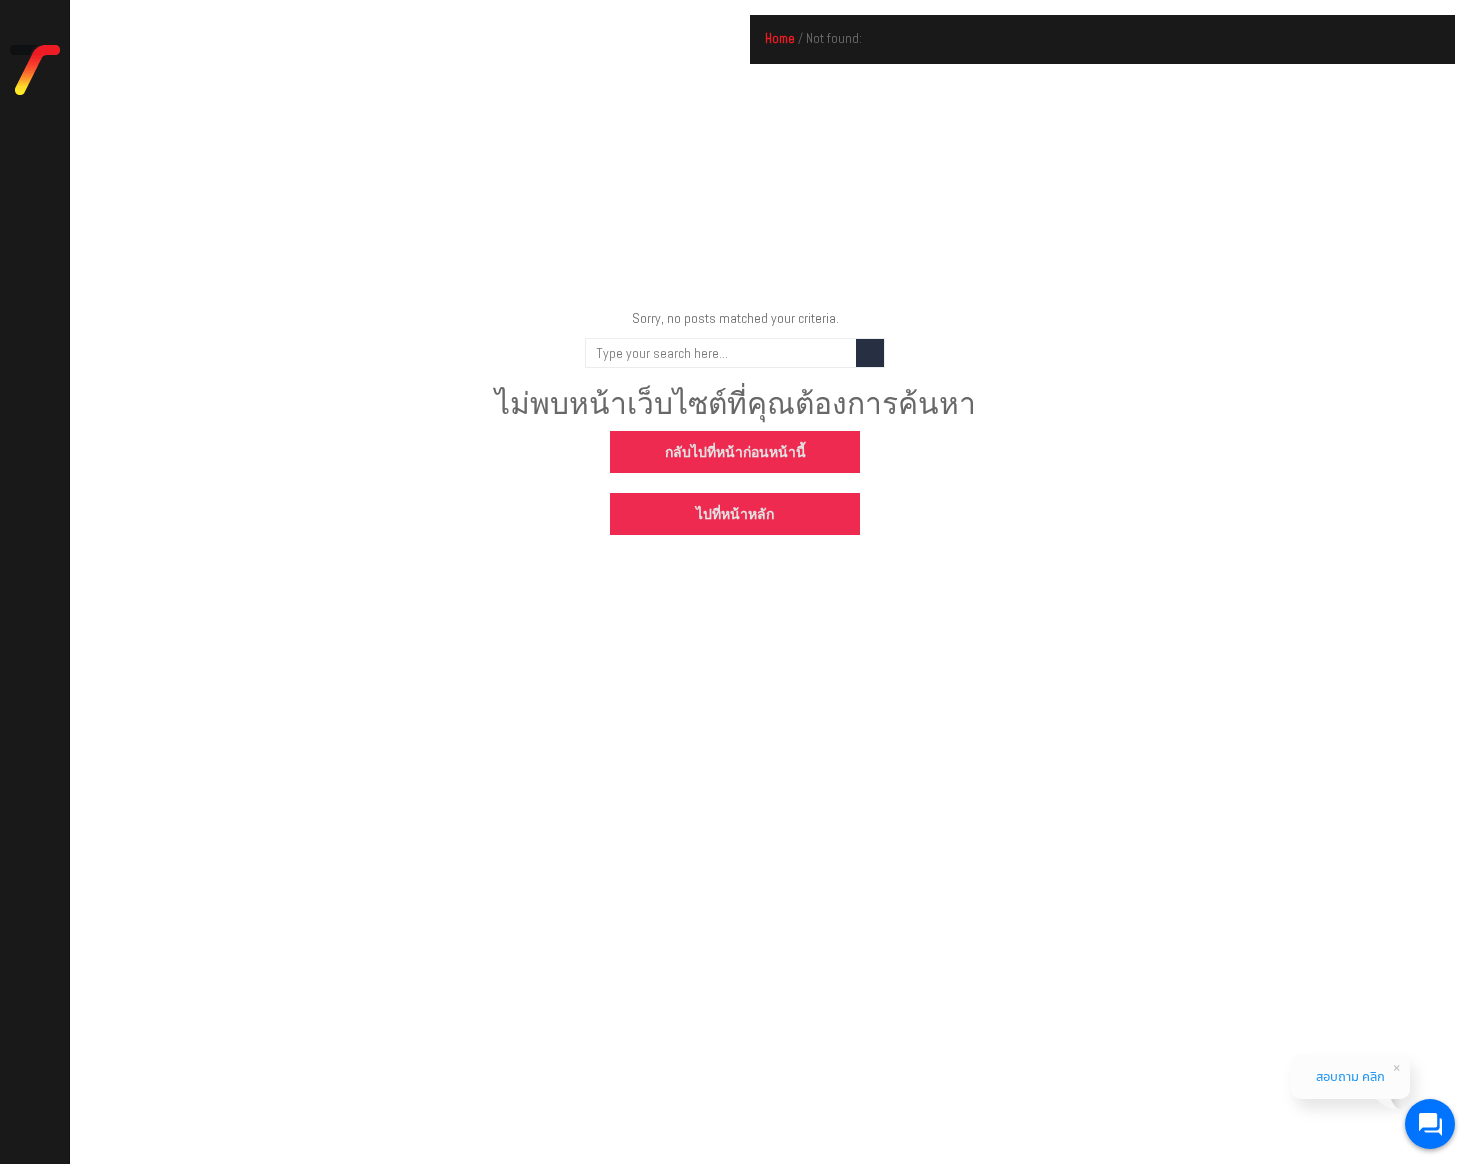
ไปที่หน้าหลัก (735, 514)
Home (780, 38)
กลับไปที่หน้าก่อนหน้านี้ (735, 452)
